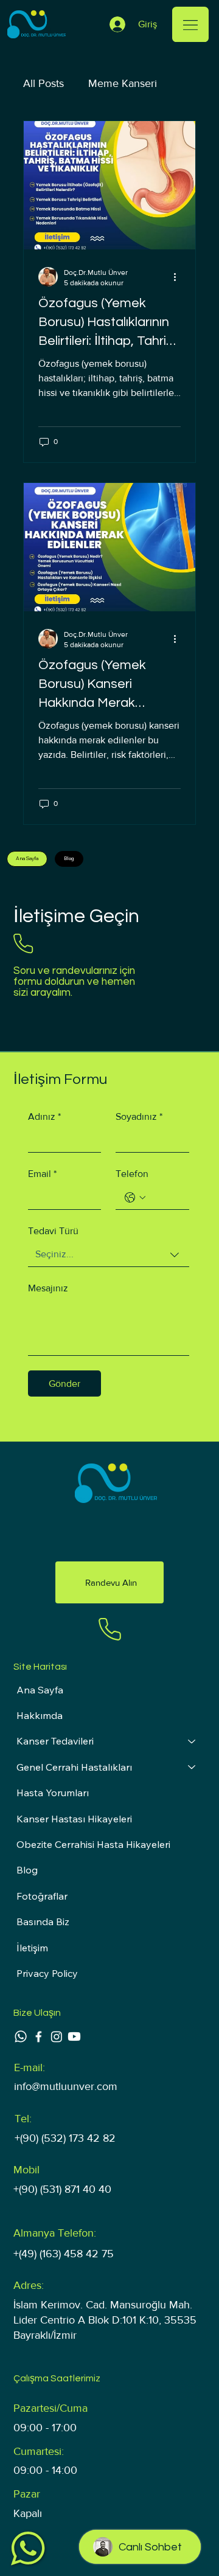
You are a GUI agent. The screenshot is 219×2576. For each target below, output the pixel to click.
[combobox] (109, 1255)
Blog (27, 1870)
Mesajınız (48, 1288)
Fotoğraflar (42, 1896)
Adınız (44, 1116)
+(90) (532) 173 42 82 (65, 2138)
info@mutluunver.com (66, 2086)
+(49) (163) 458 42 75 (64, 2254)
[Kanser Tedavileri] (192, 1741)
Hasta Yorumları (53, 1793)
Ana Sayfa (40, 1690)
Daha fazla (113, 83)
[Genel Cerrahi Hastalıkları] (192, 1767)
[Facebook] (38, 2036)
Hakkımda (40, 1715)
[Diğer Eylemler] (179, 277)
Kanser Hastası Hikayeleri (74, 1819)
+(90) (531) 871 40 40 (62, 2189)
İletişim (32, 1948)
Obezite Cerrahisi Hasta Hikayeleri (93, 1844)
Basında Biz (43, 1922)
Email (42, 1174)
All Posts (43, 83)
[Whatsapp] (21, 2036)
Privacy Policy (47, 1973)
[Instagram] (57, 2036)
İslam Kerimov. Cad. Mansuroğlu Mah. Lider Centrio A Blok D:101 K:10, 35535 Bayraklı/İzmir (105, 2320)
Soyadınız (139, 1116)
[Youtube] (74, 2036)
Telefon (132, 1174)
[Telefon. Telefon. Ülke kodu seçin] (135, 1198)
